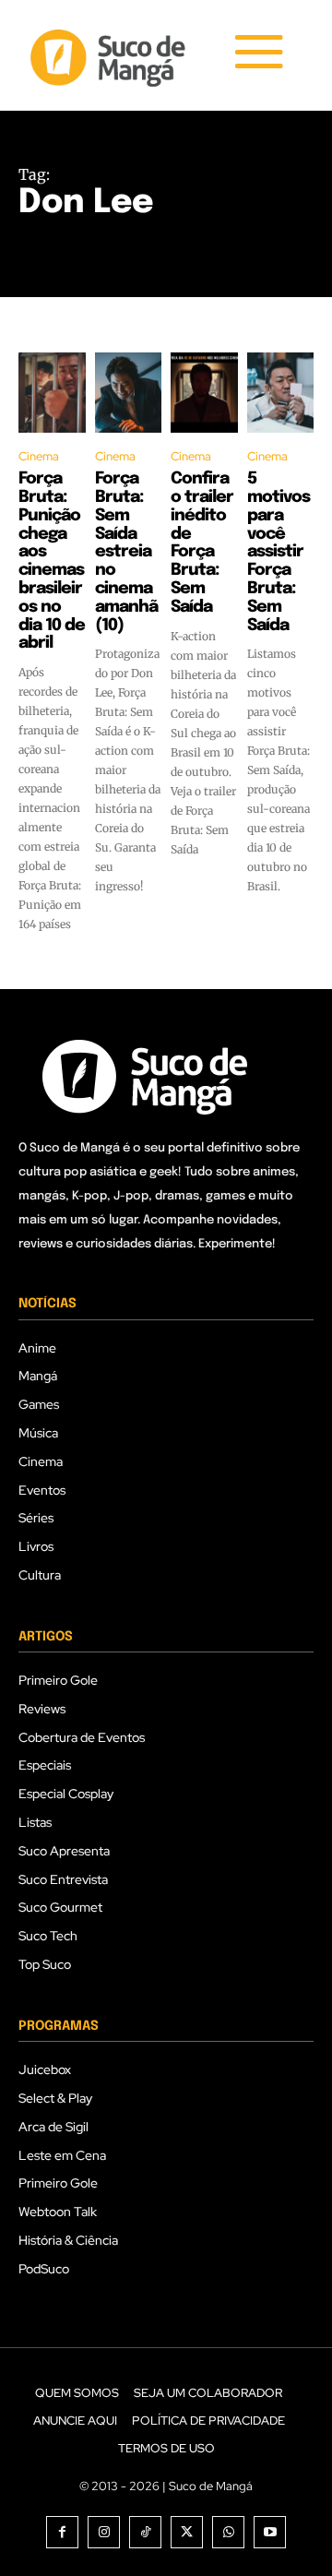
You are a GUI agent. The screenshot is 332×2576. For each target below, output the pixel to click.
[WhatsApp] (228, 2532)
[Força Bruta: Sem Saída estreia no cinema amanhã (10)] (129, 393)
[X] (187, 2532)
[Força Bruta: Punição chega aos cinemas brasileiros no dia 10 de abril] (52, 393)
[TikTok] (145, 2532)
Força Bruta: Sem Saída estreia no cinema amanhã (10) (126, 552)
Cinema (39, 456)
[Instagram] (104, 2532)
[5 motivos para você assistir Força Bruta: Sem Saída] (281, 393)
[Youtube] (270, 2532)
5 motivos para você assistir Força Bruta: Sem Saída (279, 552)
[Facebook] (62, 2532)
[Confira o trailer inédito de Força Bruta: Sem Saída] (204, 393)
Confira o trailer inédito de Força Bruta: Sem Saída (202, 543)
